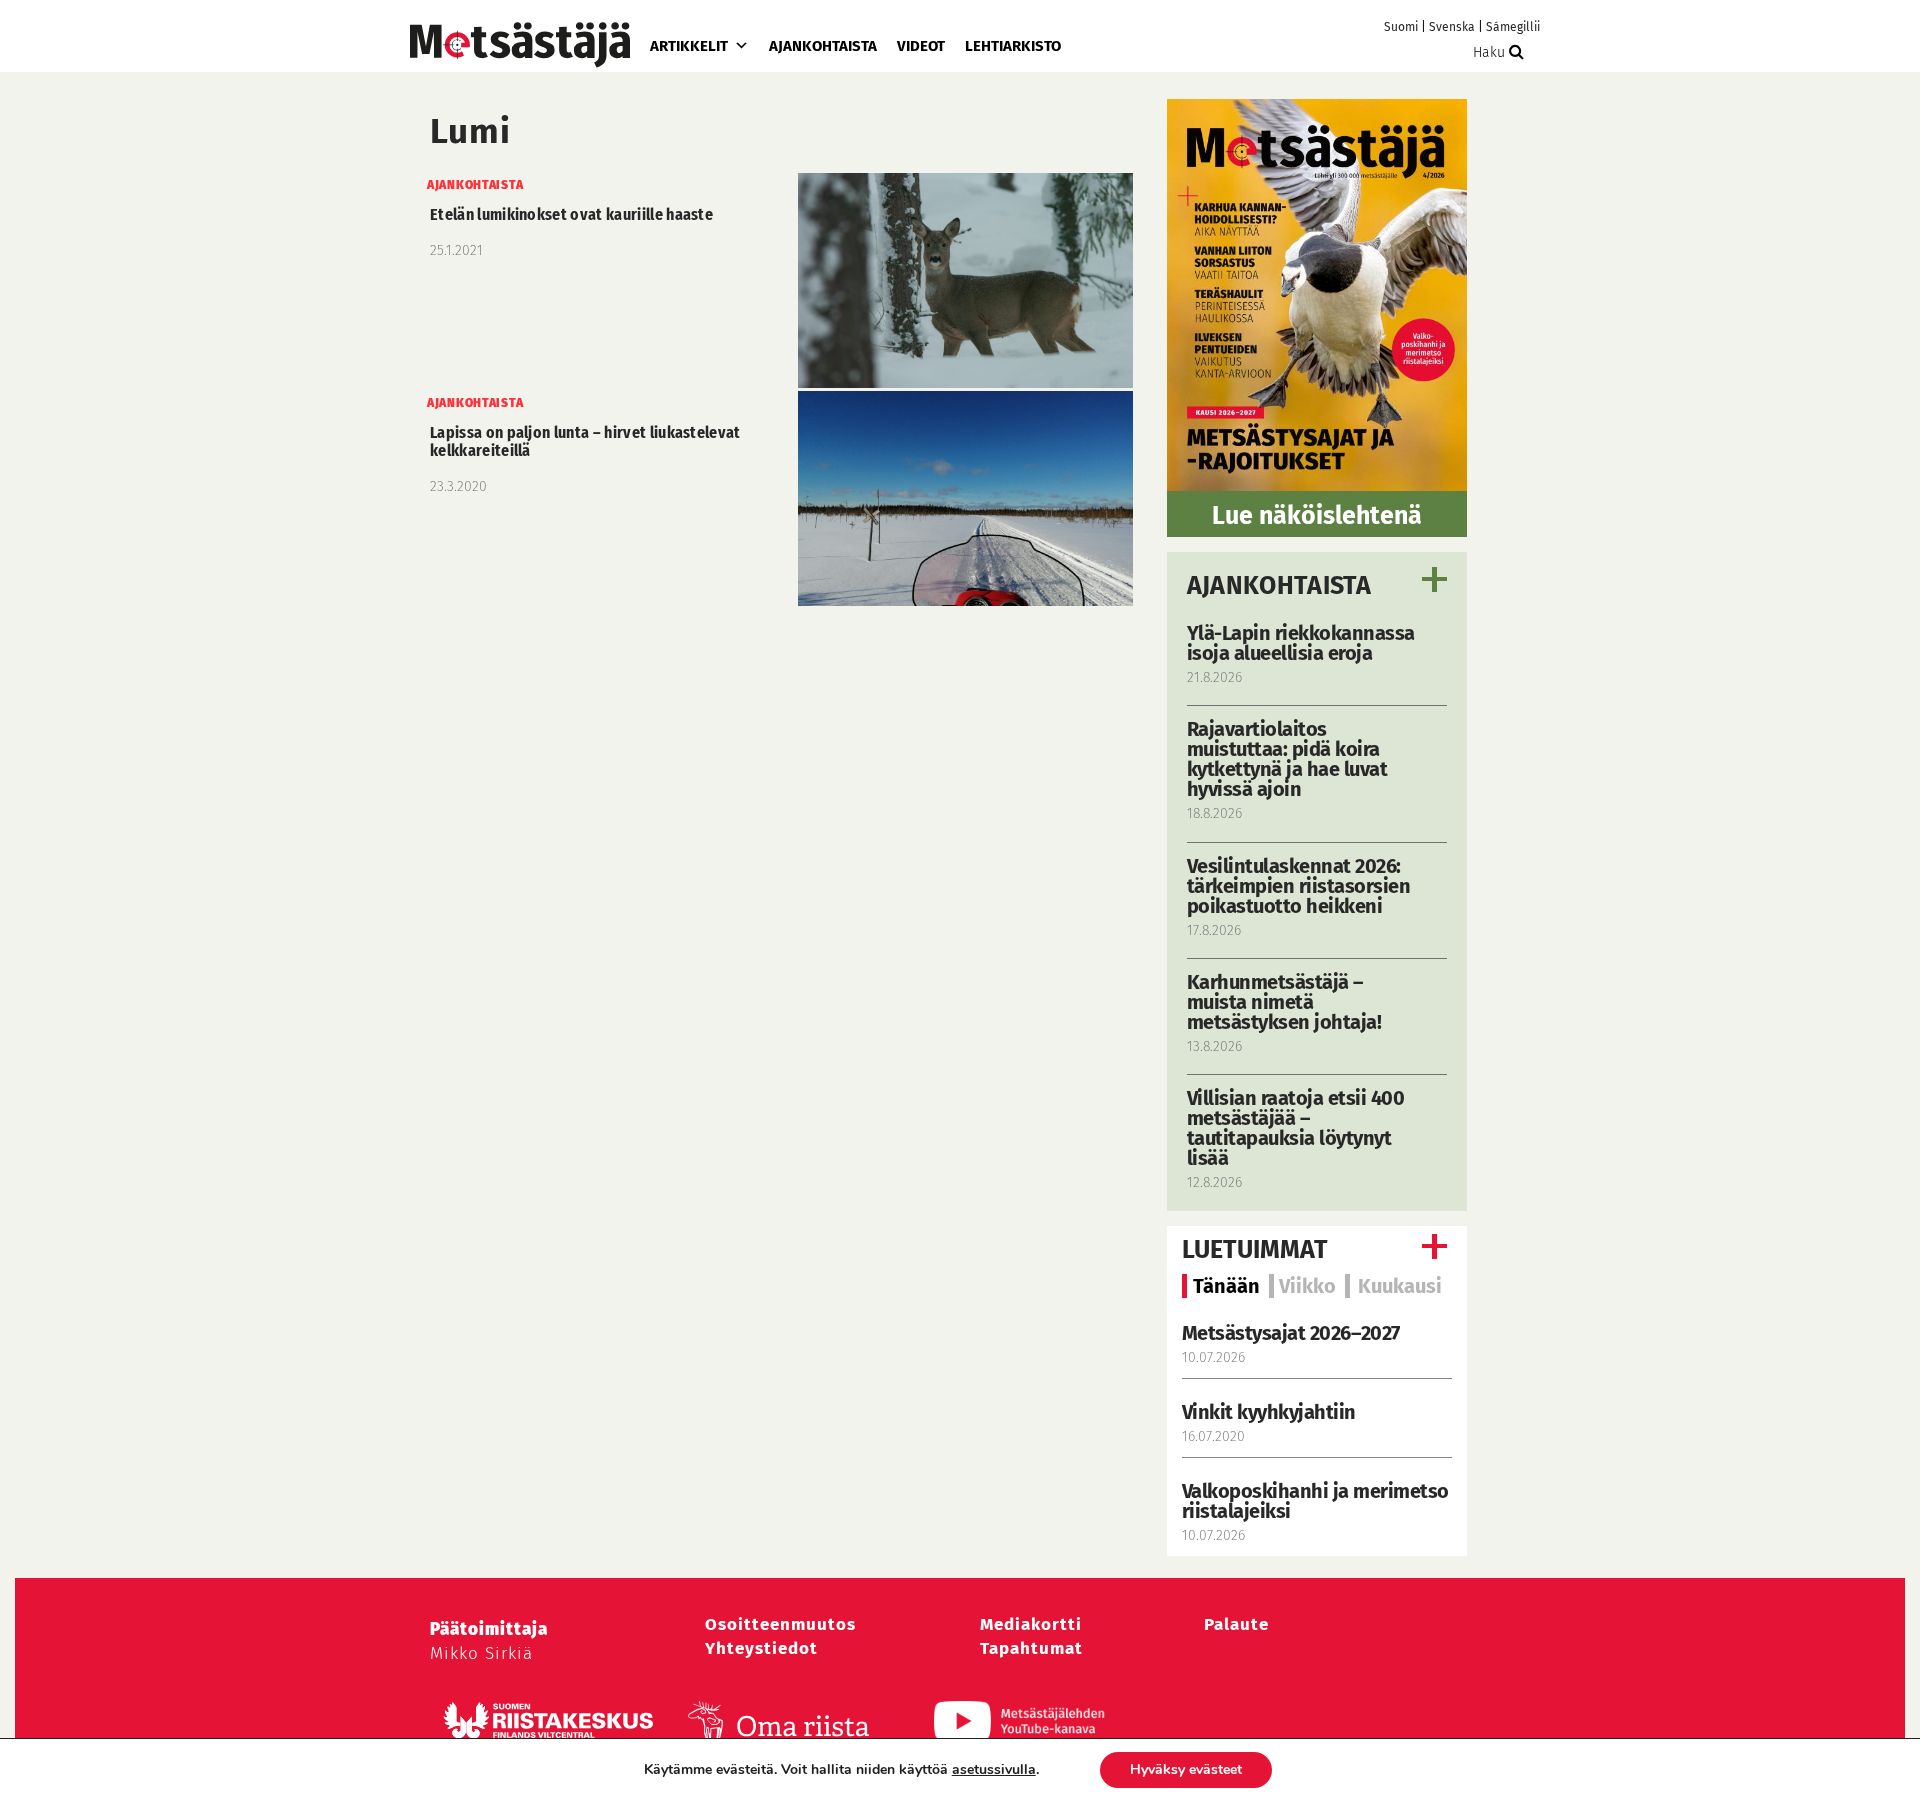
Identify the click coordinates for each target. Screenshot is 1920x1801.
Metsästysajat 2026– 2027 (1291, 1333)
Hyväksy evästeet (1186, 1769)
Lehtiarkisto (1013, 46)
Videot (921, 46)
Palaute (1236, 1624)
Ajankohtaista (823, 46)
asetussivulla (994, 1770)
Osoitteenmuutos (780, 1624)
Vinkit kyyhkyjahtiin (1269, 1412)
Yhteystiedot (761, 1648)
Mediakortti (1031, 1624)
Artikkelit (689, 46)
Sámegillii (1513, 27)
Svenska (1452, 27)
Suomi (1401, 27)
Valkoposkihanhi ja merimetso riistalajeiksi (1315, 1501)
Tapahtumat (1031, 1648)
